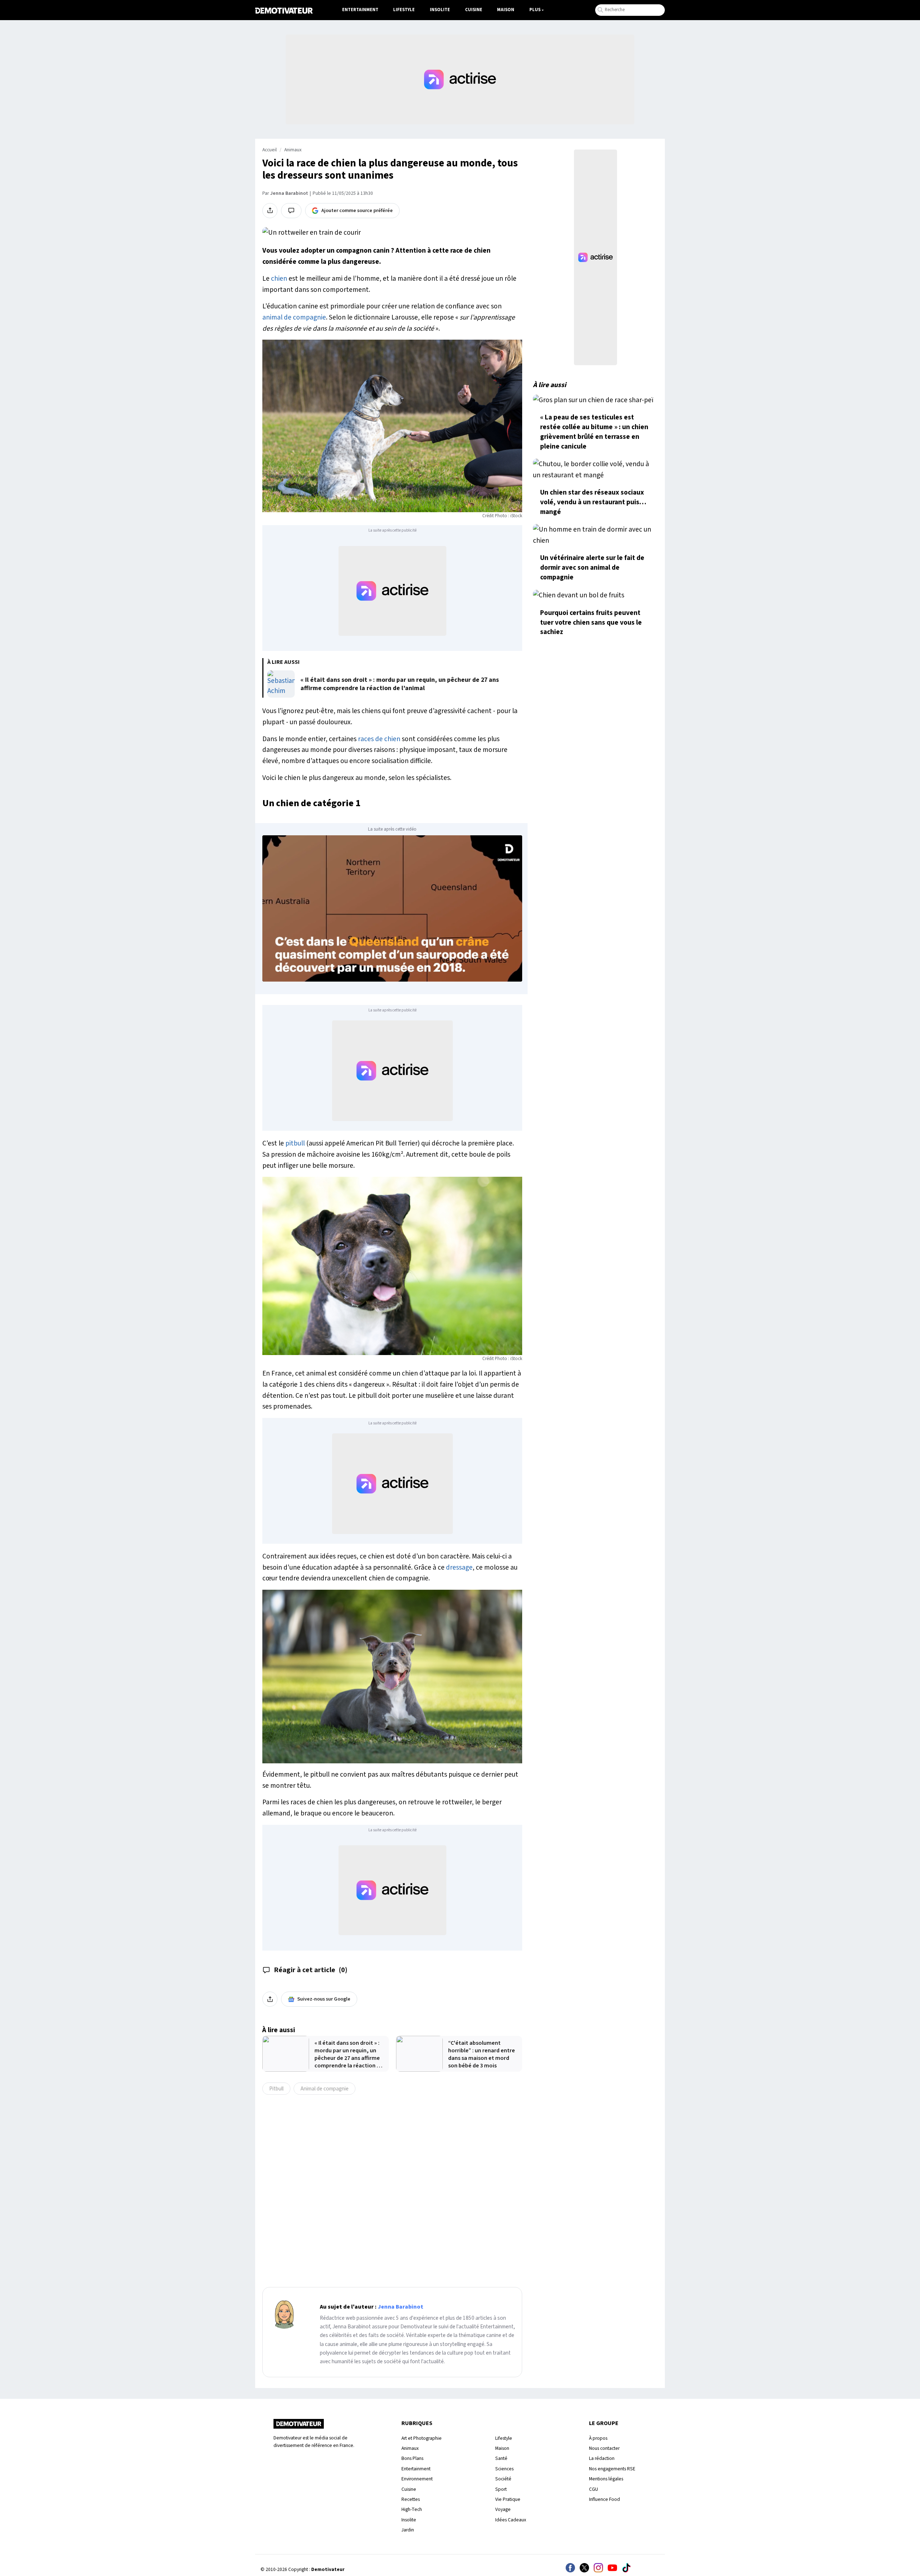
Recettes (411, 2499)
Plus (535, 10)
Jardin (408, 2530)
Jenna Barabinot (289, 193)
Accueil (270, 150)
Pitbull (276, 2089)
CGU (594, 2489)
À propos (598, 2438)
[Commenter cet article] (291, 211)
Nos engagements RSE (612, 2469)
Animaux (293, 150)
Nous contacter (604, 2448)
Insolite (440, 10)
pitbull (295, 1143)
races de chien (379, 739)
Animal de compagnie (325, 2089)
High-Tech (412, 2509)
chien (279, 279)
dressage (459, 1567)
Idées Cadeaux (511, 2520)
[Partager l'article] (270, 211)
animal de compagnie (294, 317)
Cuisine (474, 10)
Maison (506, 10)
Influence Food (604, 2499)
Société (503, 2479)
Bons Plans (412, 2458)
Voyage (503, 2509)
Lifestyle (404, 10)
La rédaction (602, 2458)
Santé (501, 2458)
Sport (501, 2489)
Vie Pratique (508, 2499)
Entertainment (360, 10)
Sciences (504, 2469)
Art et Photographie (422, 2438)
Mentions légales (606, 2479)
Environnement (417, 2479)
